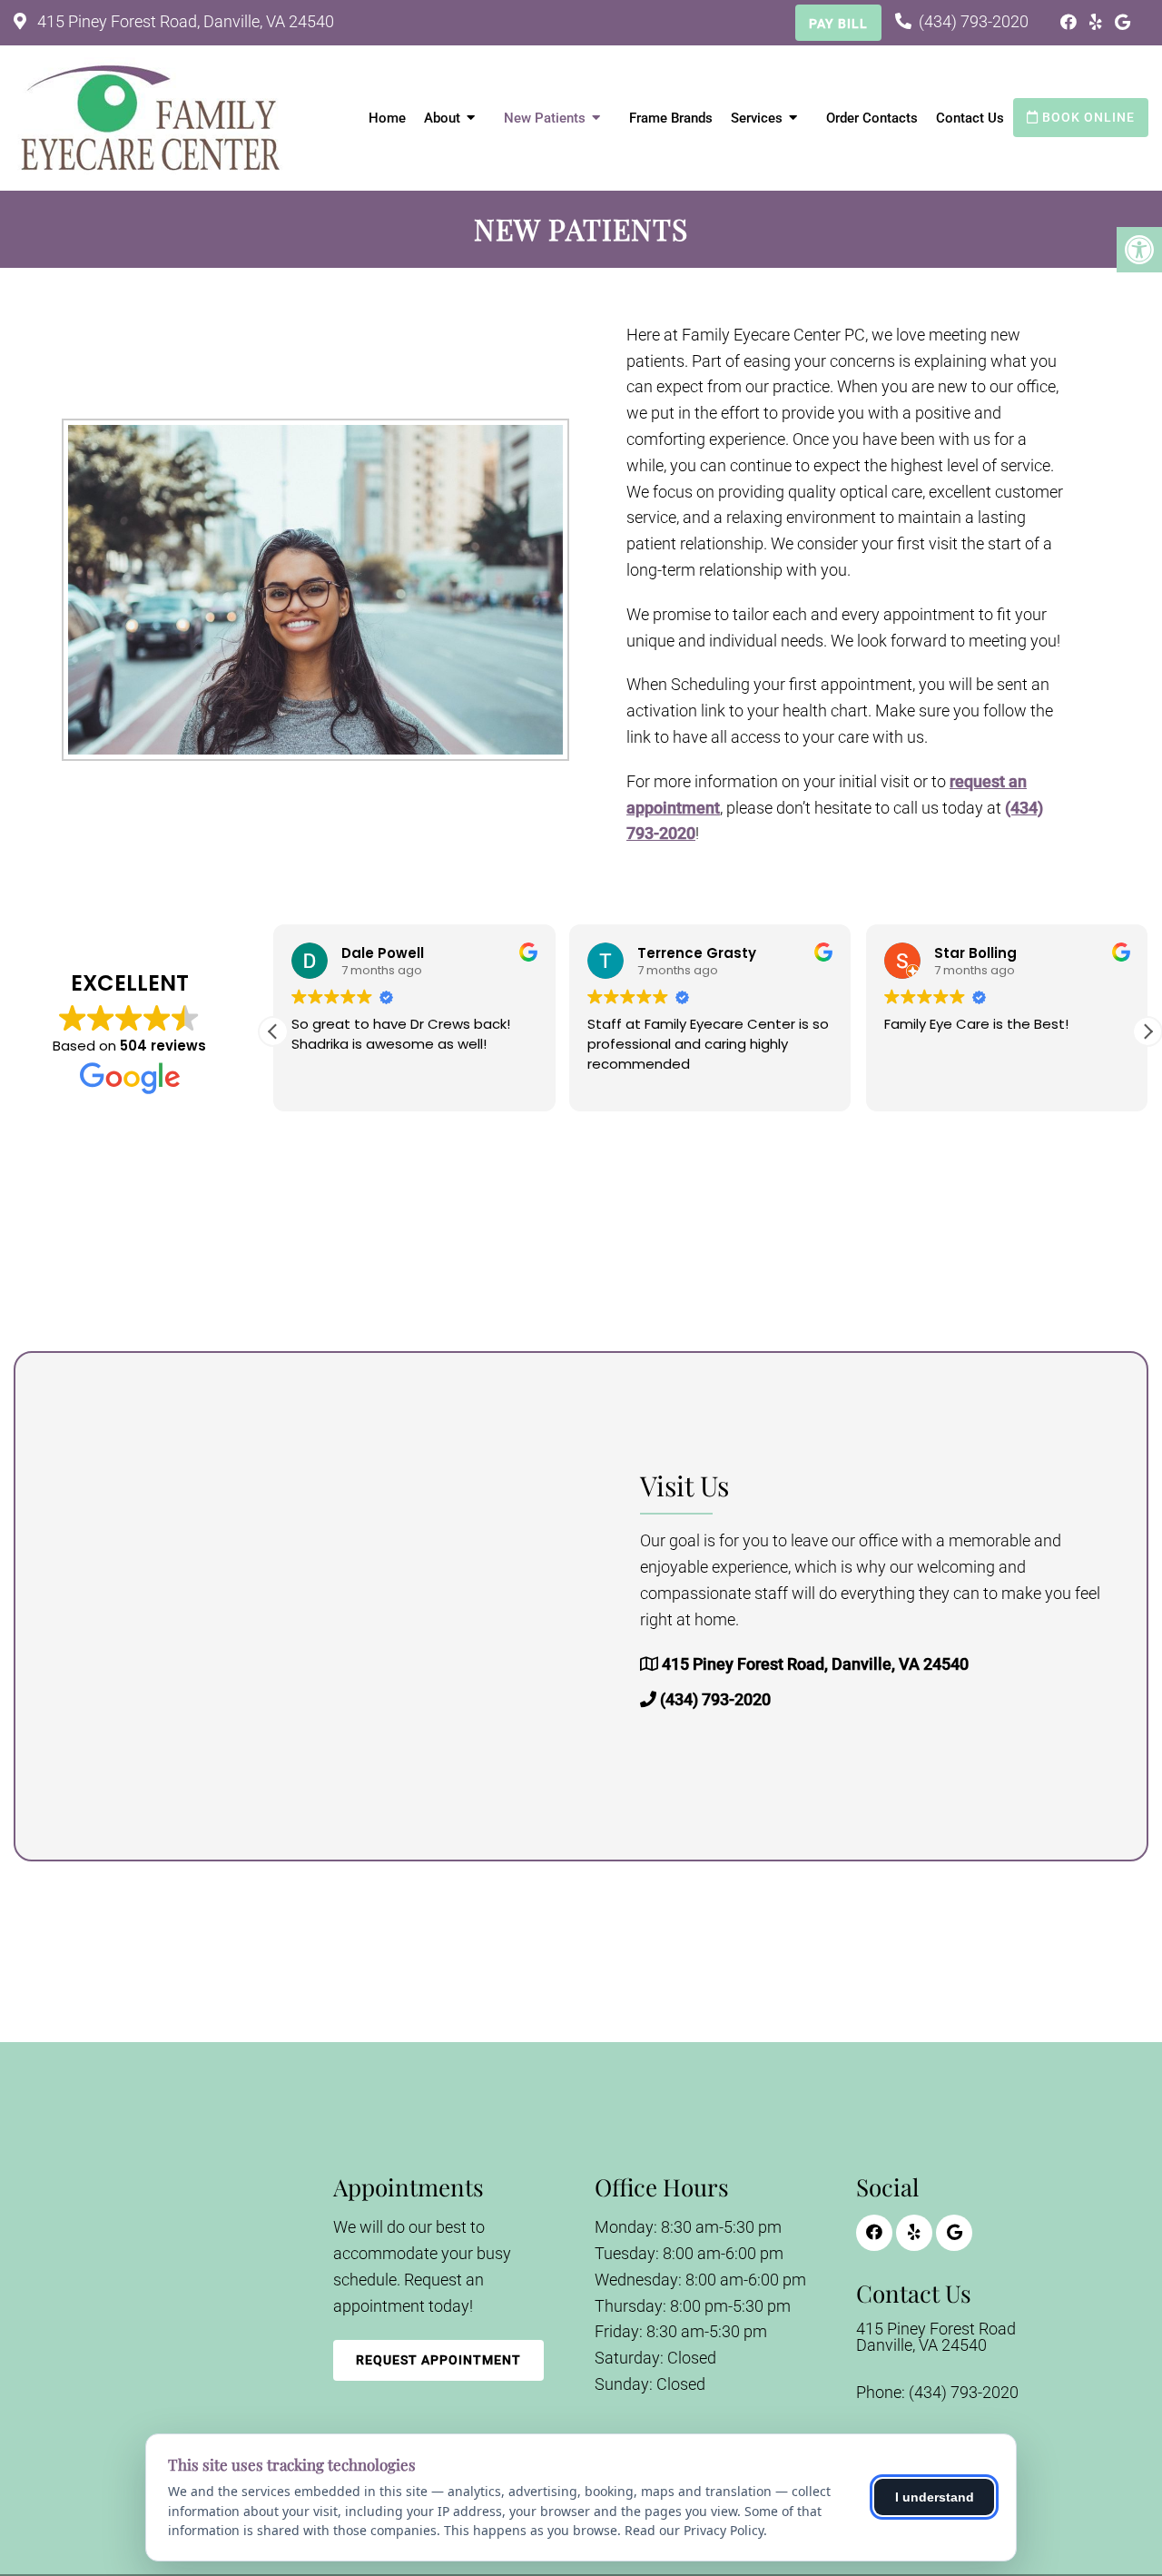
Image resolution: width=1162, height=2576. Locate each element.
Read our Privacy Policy (694, 2530)
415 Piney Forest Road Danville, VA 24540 (936, 2337)
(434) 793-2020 (974, 21)
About (442, 118)
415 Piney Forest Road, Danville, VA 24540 (184, 21)
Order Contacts (872, 118)
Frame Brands (671, 118)
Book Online (1087, 117)
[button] (1147, 1031)
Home (387, 118)
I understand (935, 2497)
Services (757, 118)
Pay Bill (838, 24)
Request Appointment (438, 2360)
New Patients (545, 118)
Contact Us (970, 118)
